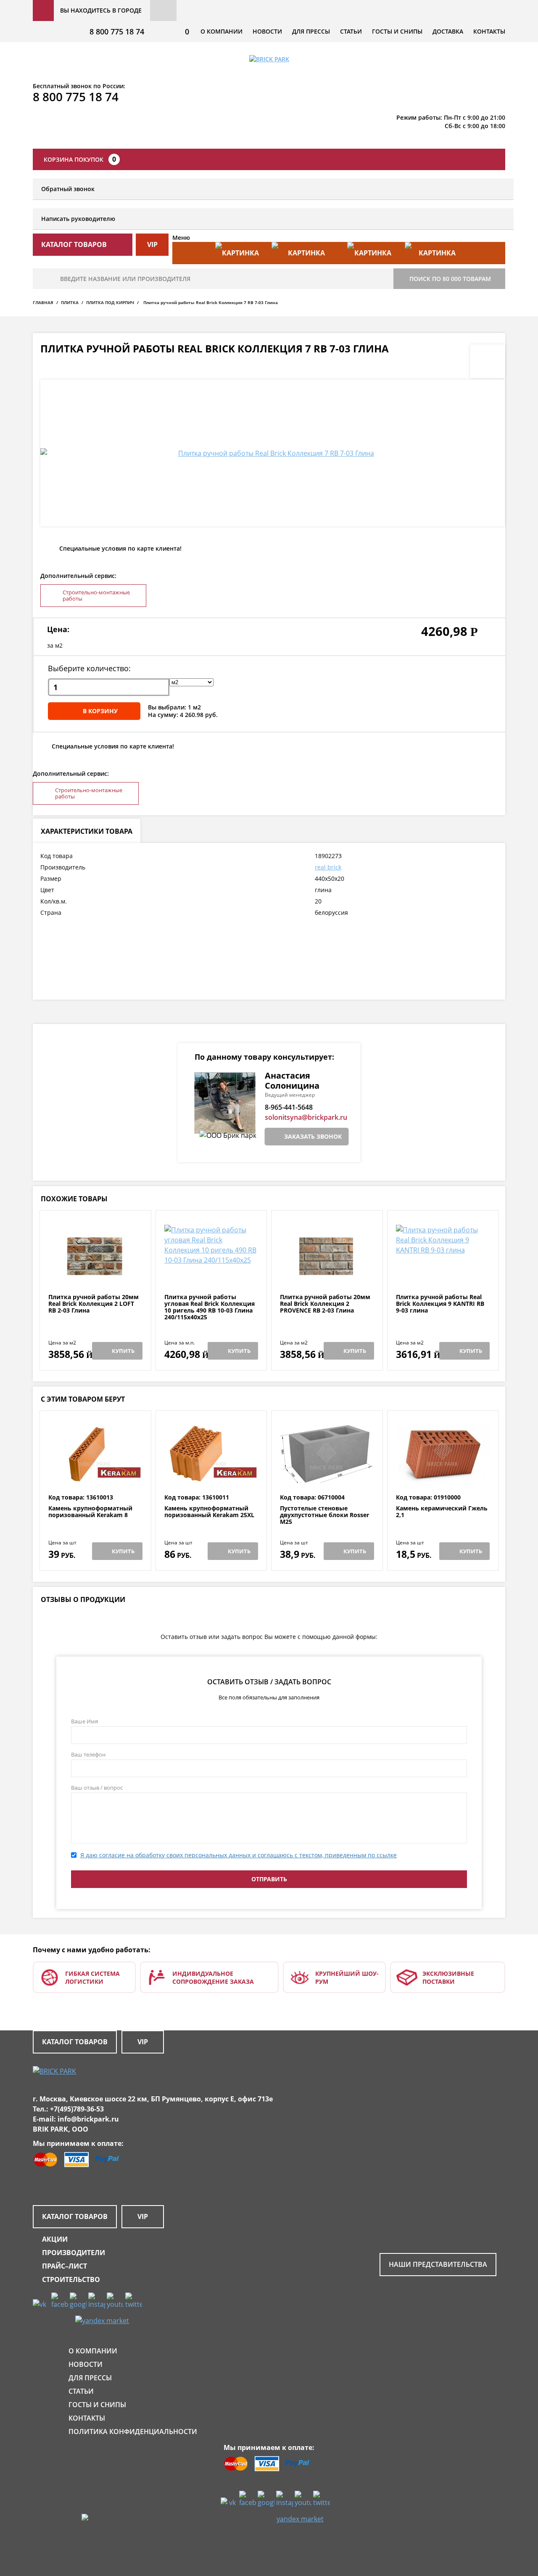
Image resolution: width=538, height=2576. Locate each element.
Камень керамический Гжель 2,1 (442, 1512)
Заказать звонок (313, 1136)
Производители (74, 2253)
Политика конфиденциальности (133, 2432)
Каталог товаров (75, 2042)
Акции (55, 2239)
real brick (328, 867)
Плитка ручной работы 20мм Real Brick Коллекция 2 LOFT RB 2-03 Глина (94, 1304)
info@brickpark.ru (88, 2119)
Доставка (448, 31)
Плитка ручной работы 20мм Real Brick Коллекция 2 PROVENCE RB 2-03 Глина (325, 1304)
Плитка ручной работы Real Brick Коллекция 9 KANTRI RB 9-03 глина (440, 1304)
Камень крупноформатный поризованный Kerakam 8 (90, 1512)
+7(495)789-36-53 (77, 2109)
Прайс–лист (65, 2266)
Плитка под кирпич (110, 302)
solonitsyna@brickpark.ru (306, 1117)
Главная (43, 302)
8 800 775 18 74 (117, 32)
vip (152, 244)
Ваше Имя (84, 1721)
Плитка (70, 302)
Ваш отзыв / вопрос (97, 1788)
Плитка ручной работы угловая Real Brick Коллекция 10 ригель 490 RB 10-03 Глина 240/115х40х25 (210, 1307)
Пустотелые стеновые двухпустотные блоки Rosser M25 (324, 1515)
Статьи (351, 31)
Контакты (489, 31)
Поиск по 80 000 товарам (450, 279)
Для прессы (311, 31)
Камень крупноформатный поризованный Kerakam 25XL (209, 1512)
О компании (222, 31)
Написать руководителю (78, 219)
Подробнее (95, 1273)
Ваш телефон (88, 1754)
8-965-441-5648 (289, 1107)
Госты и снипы (397, 31)
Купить (123, 1351)
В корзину (100, 711)
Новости (267, 31)
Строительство (71, 2279)
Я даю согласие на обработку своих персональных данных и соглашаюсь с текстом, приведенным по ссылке (239, 1855)
